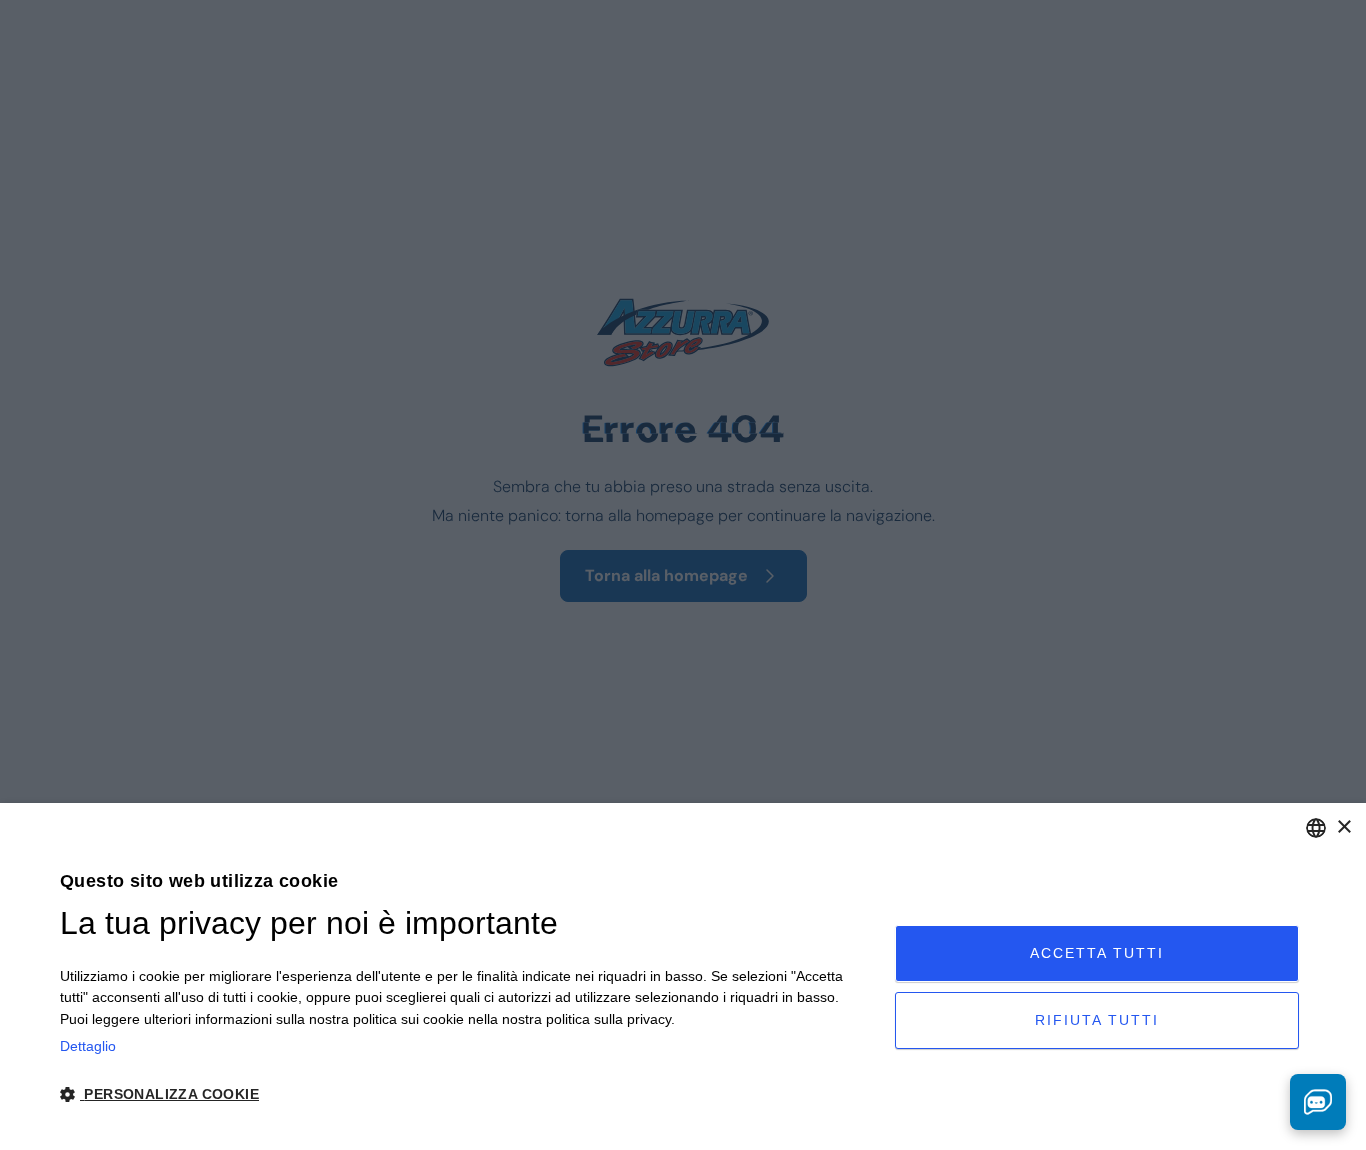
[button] (465, 1094)
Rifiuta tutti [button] (1097, 1020)
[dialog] (683, 976)
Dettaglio (88, 1046)
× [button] (1343, 827)
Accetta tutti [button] (1097, 953)
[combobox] (1316, 828)
